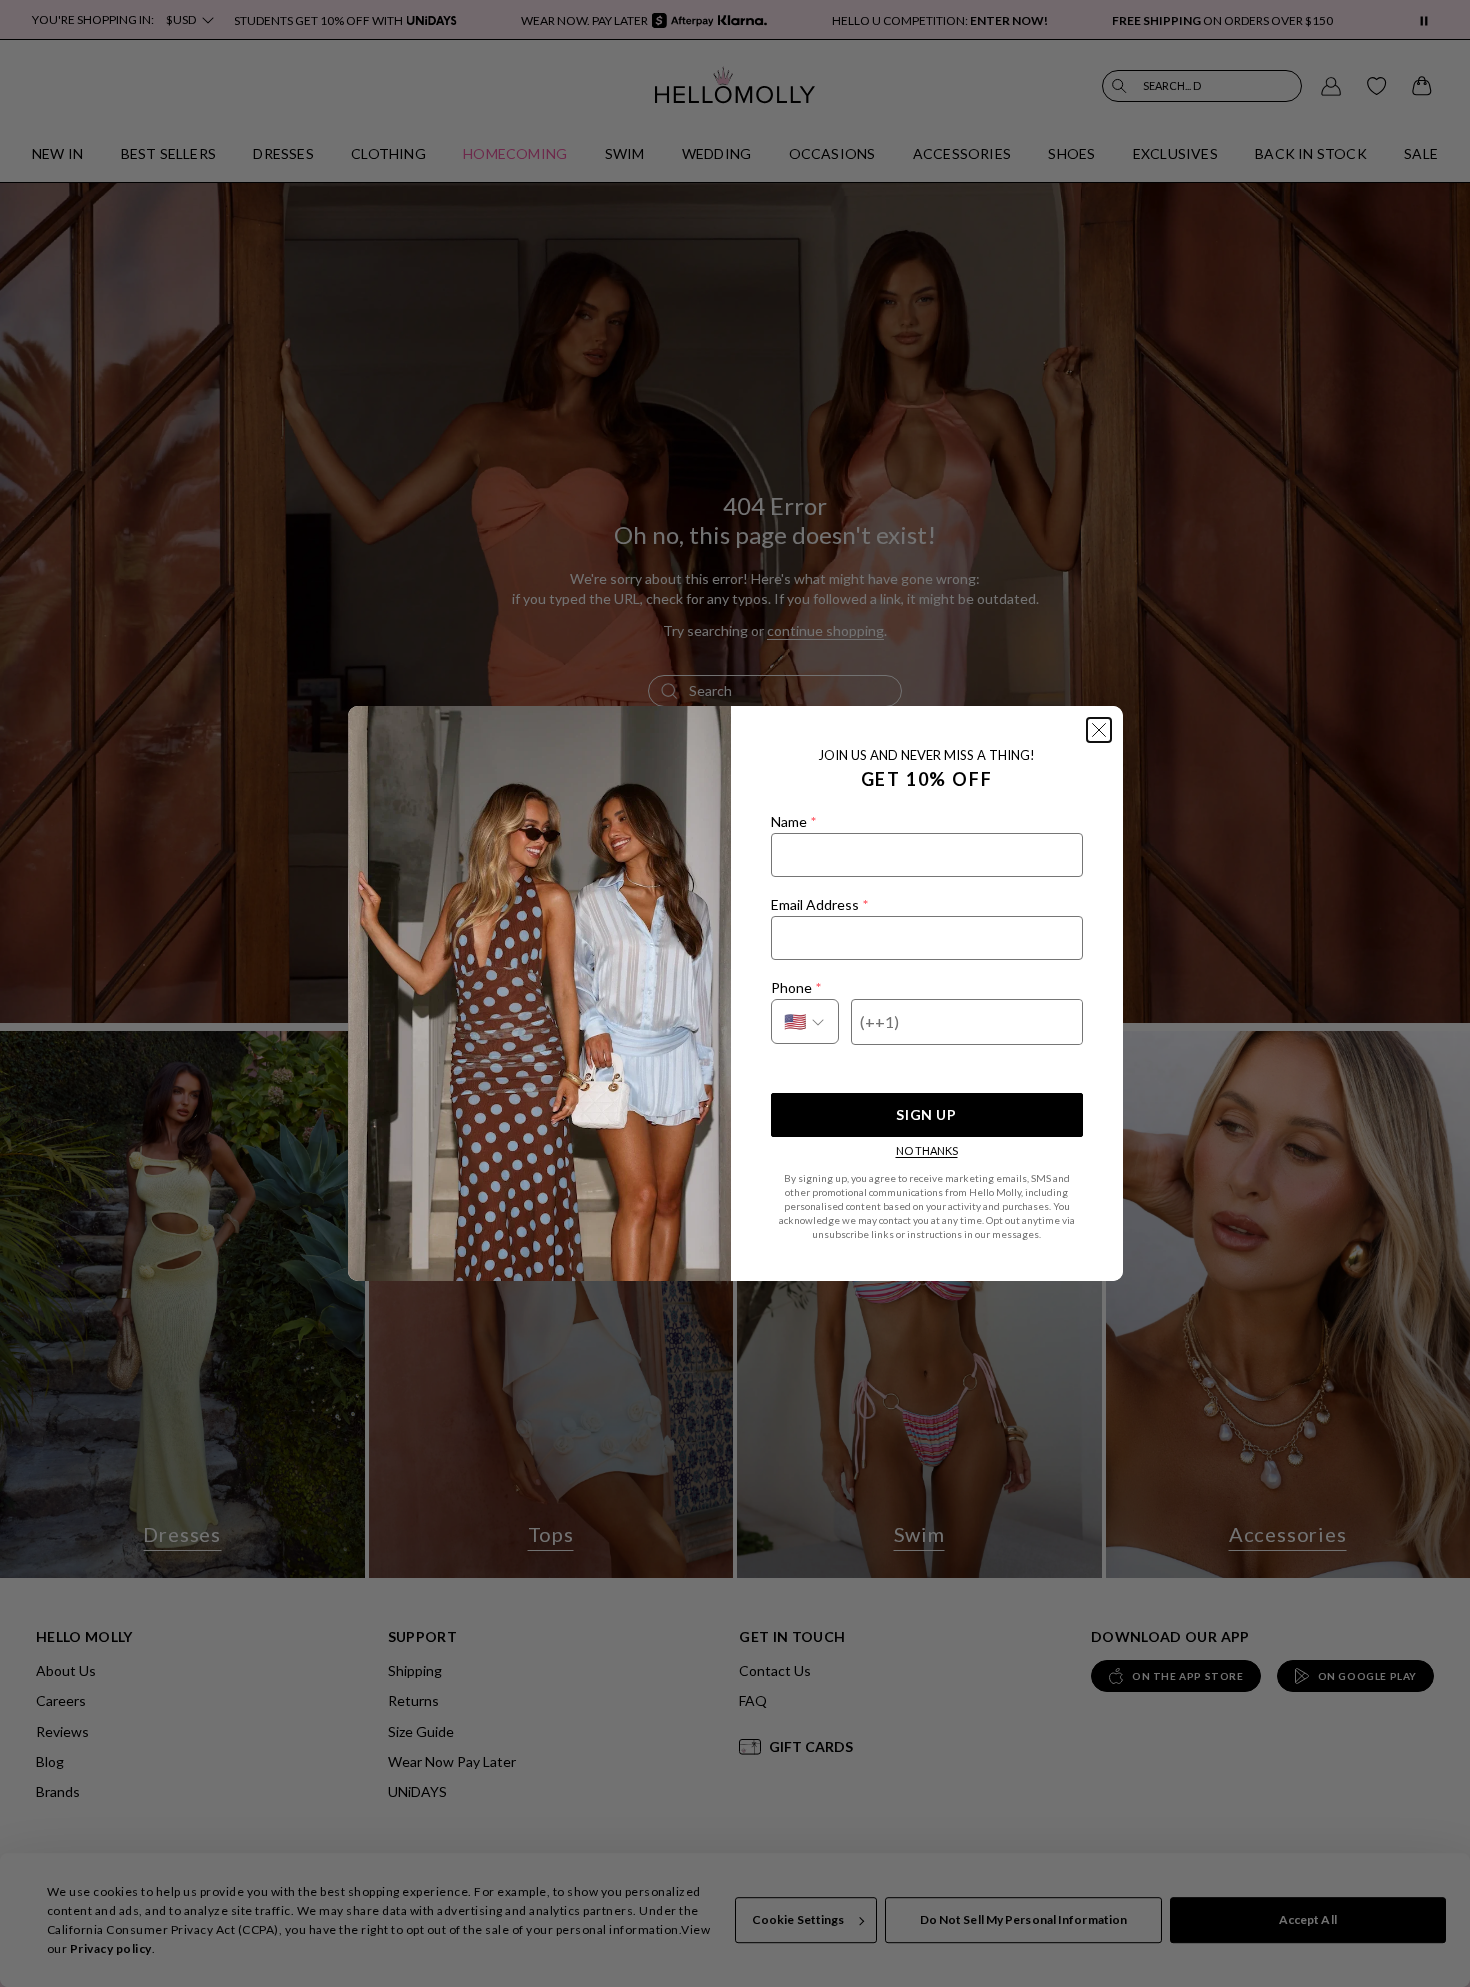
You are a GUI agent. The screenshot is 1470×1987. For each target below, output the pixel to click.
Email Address (819, 904)
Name (793, 821)
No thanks (927, 1150)
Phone (796, 987)
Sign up (926, 1114)
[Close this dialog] (1099, 730)
